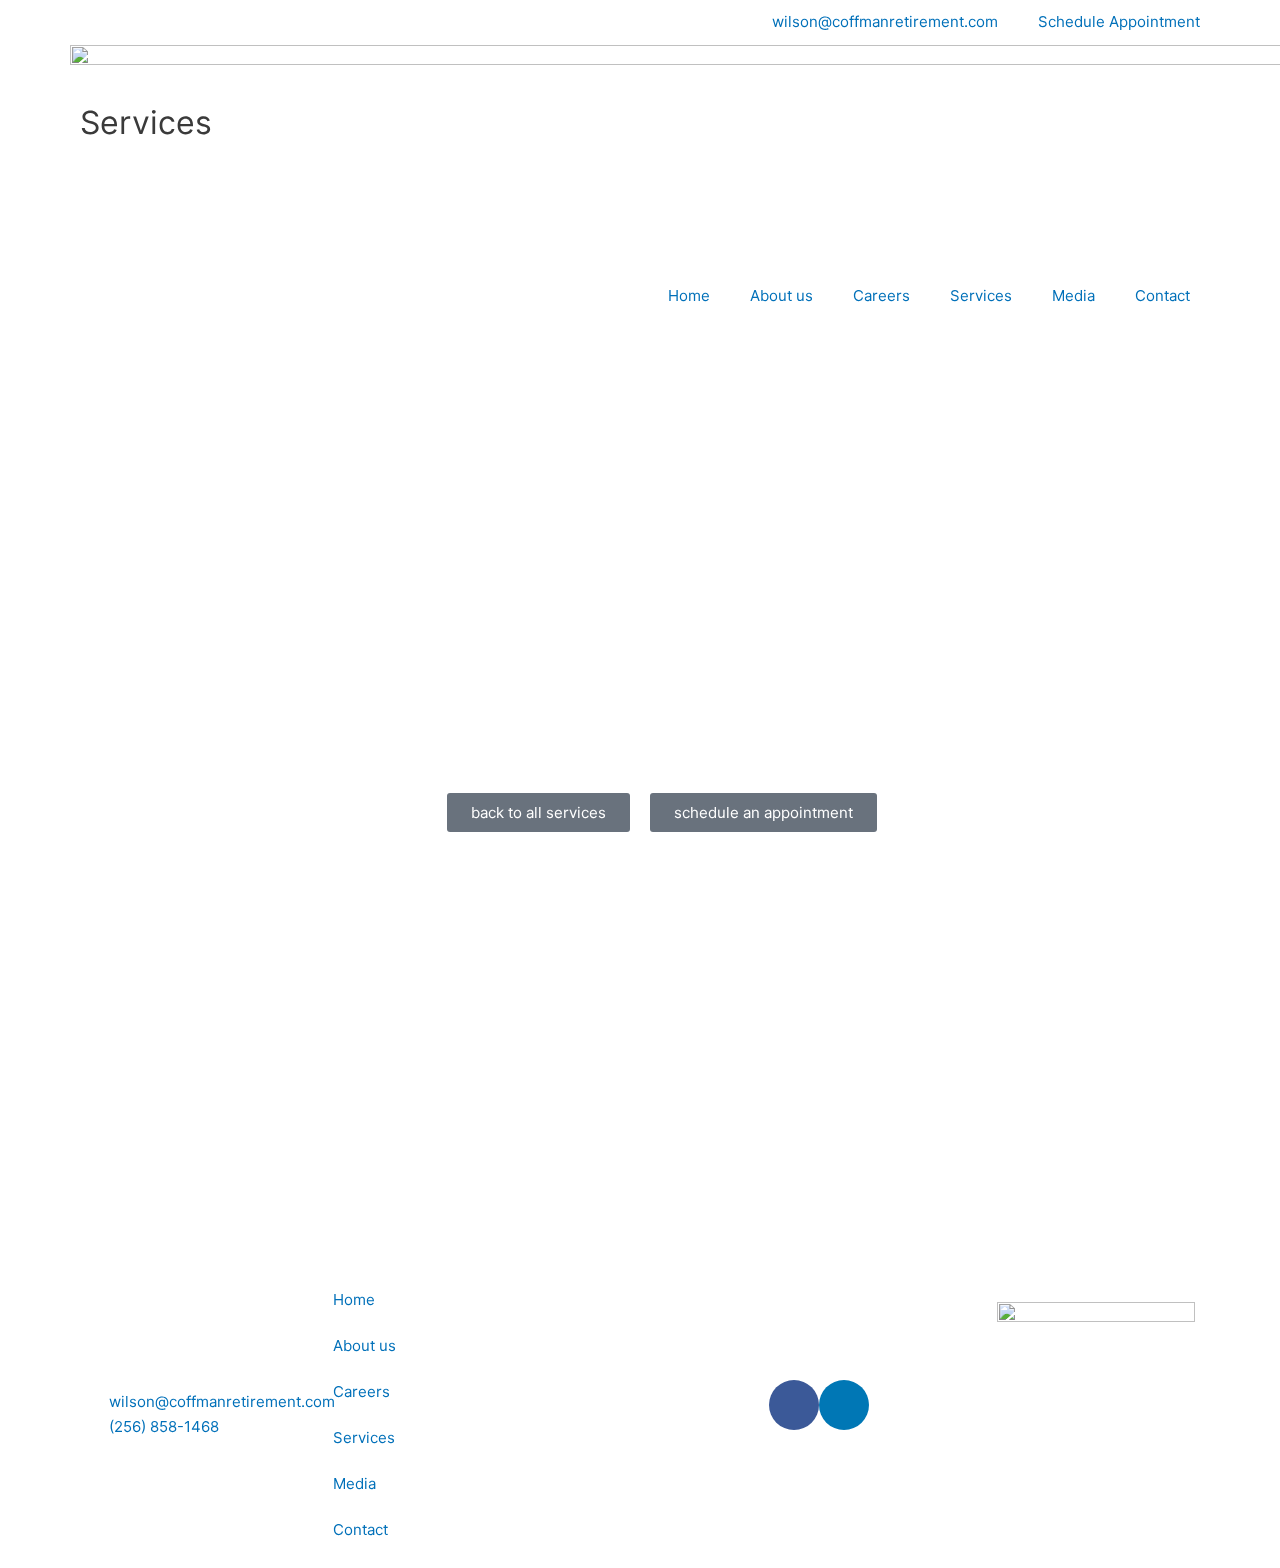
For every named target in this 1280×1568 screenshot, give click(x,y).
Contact (1162, 295)
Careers (881, 295)
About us (781, 295)
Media (1073, 295)
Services (981, 295)
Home (689, 295)
